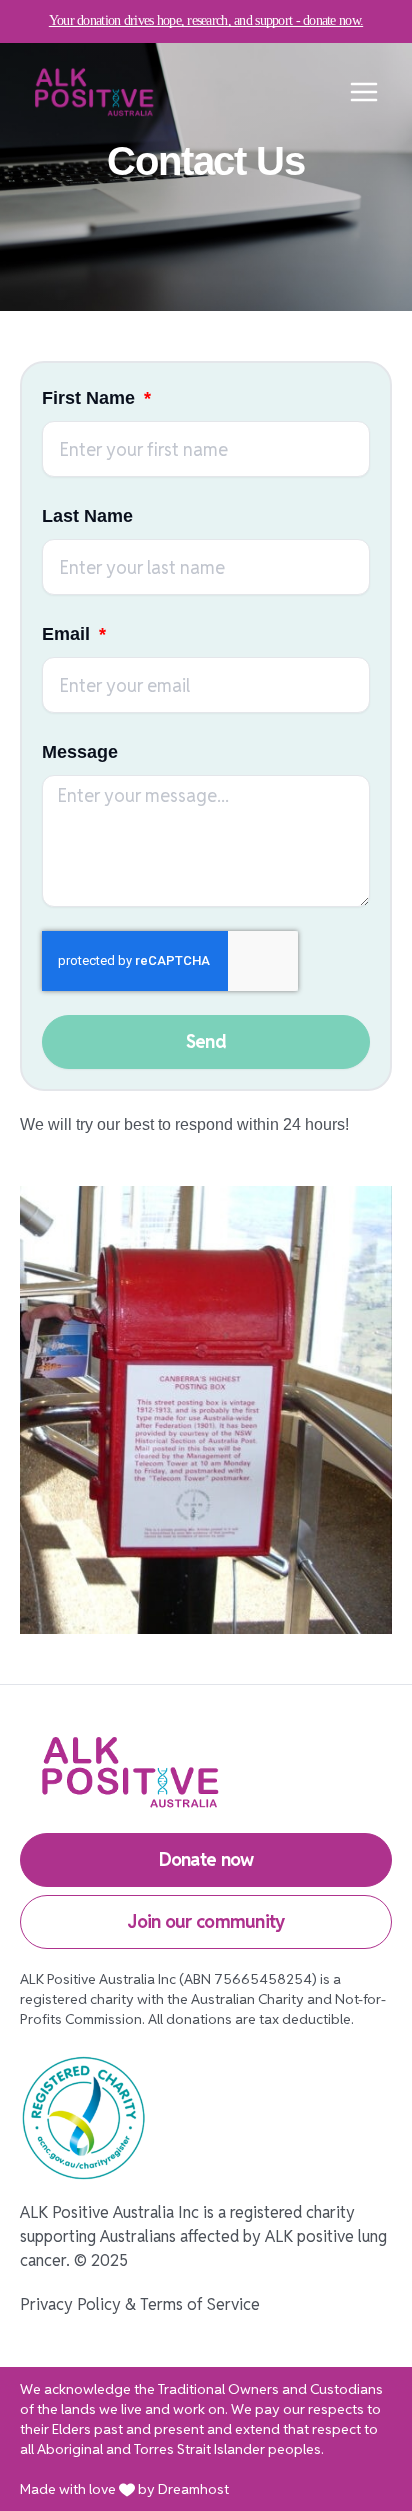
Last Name (87, 516)
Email (68, 634)
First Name (91, 398)
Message (80, 752)
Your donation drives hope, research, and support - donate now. (206, 20)
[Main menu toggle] (363, 92)
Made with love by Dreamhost (124, 2489)
